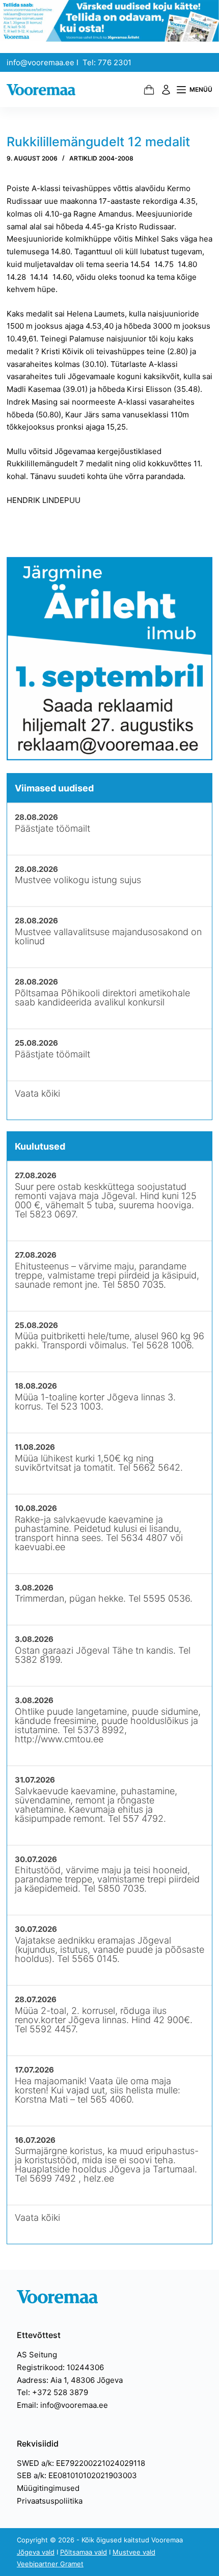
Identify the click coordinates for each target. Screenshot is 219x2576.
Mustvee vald (134, 2552)
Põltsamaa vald (84, 2552)
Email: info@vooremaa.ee (62, 2405)
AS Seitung (37, 2355)
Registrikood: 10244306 (60, 2367)
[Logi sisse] (166, 90)
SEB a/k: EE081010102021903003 (77, 2475)
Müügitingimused (48, 2488)
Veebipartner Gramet (50, 2564)
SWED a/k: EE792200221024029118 (81, 2463)
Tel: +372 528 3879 (52, 2392)
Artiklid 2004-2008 (101, 158)
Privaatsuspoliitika (50, 2501)
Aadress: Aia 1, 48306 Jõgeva (70, 2380)
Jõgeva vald (36, 2552)
